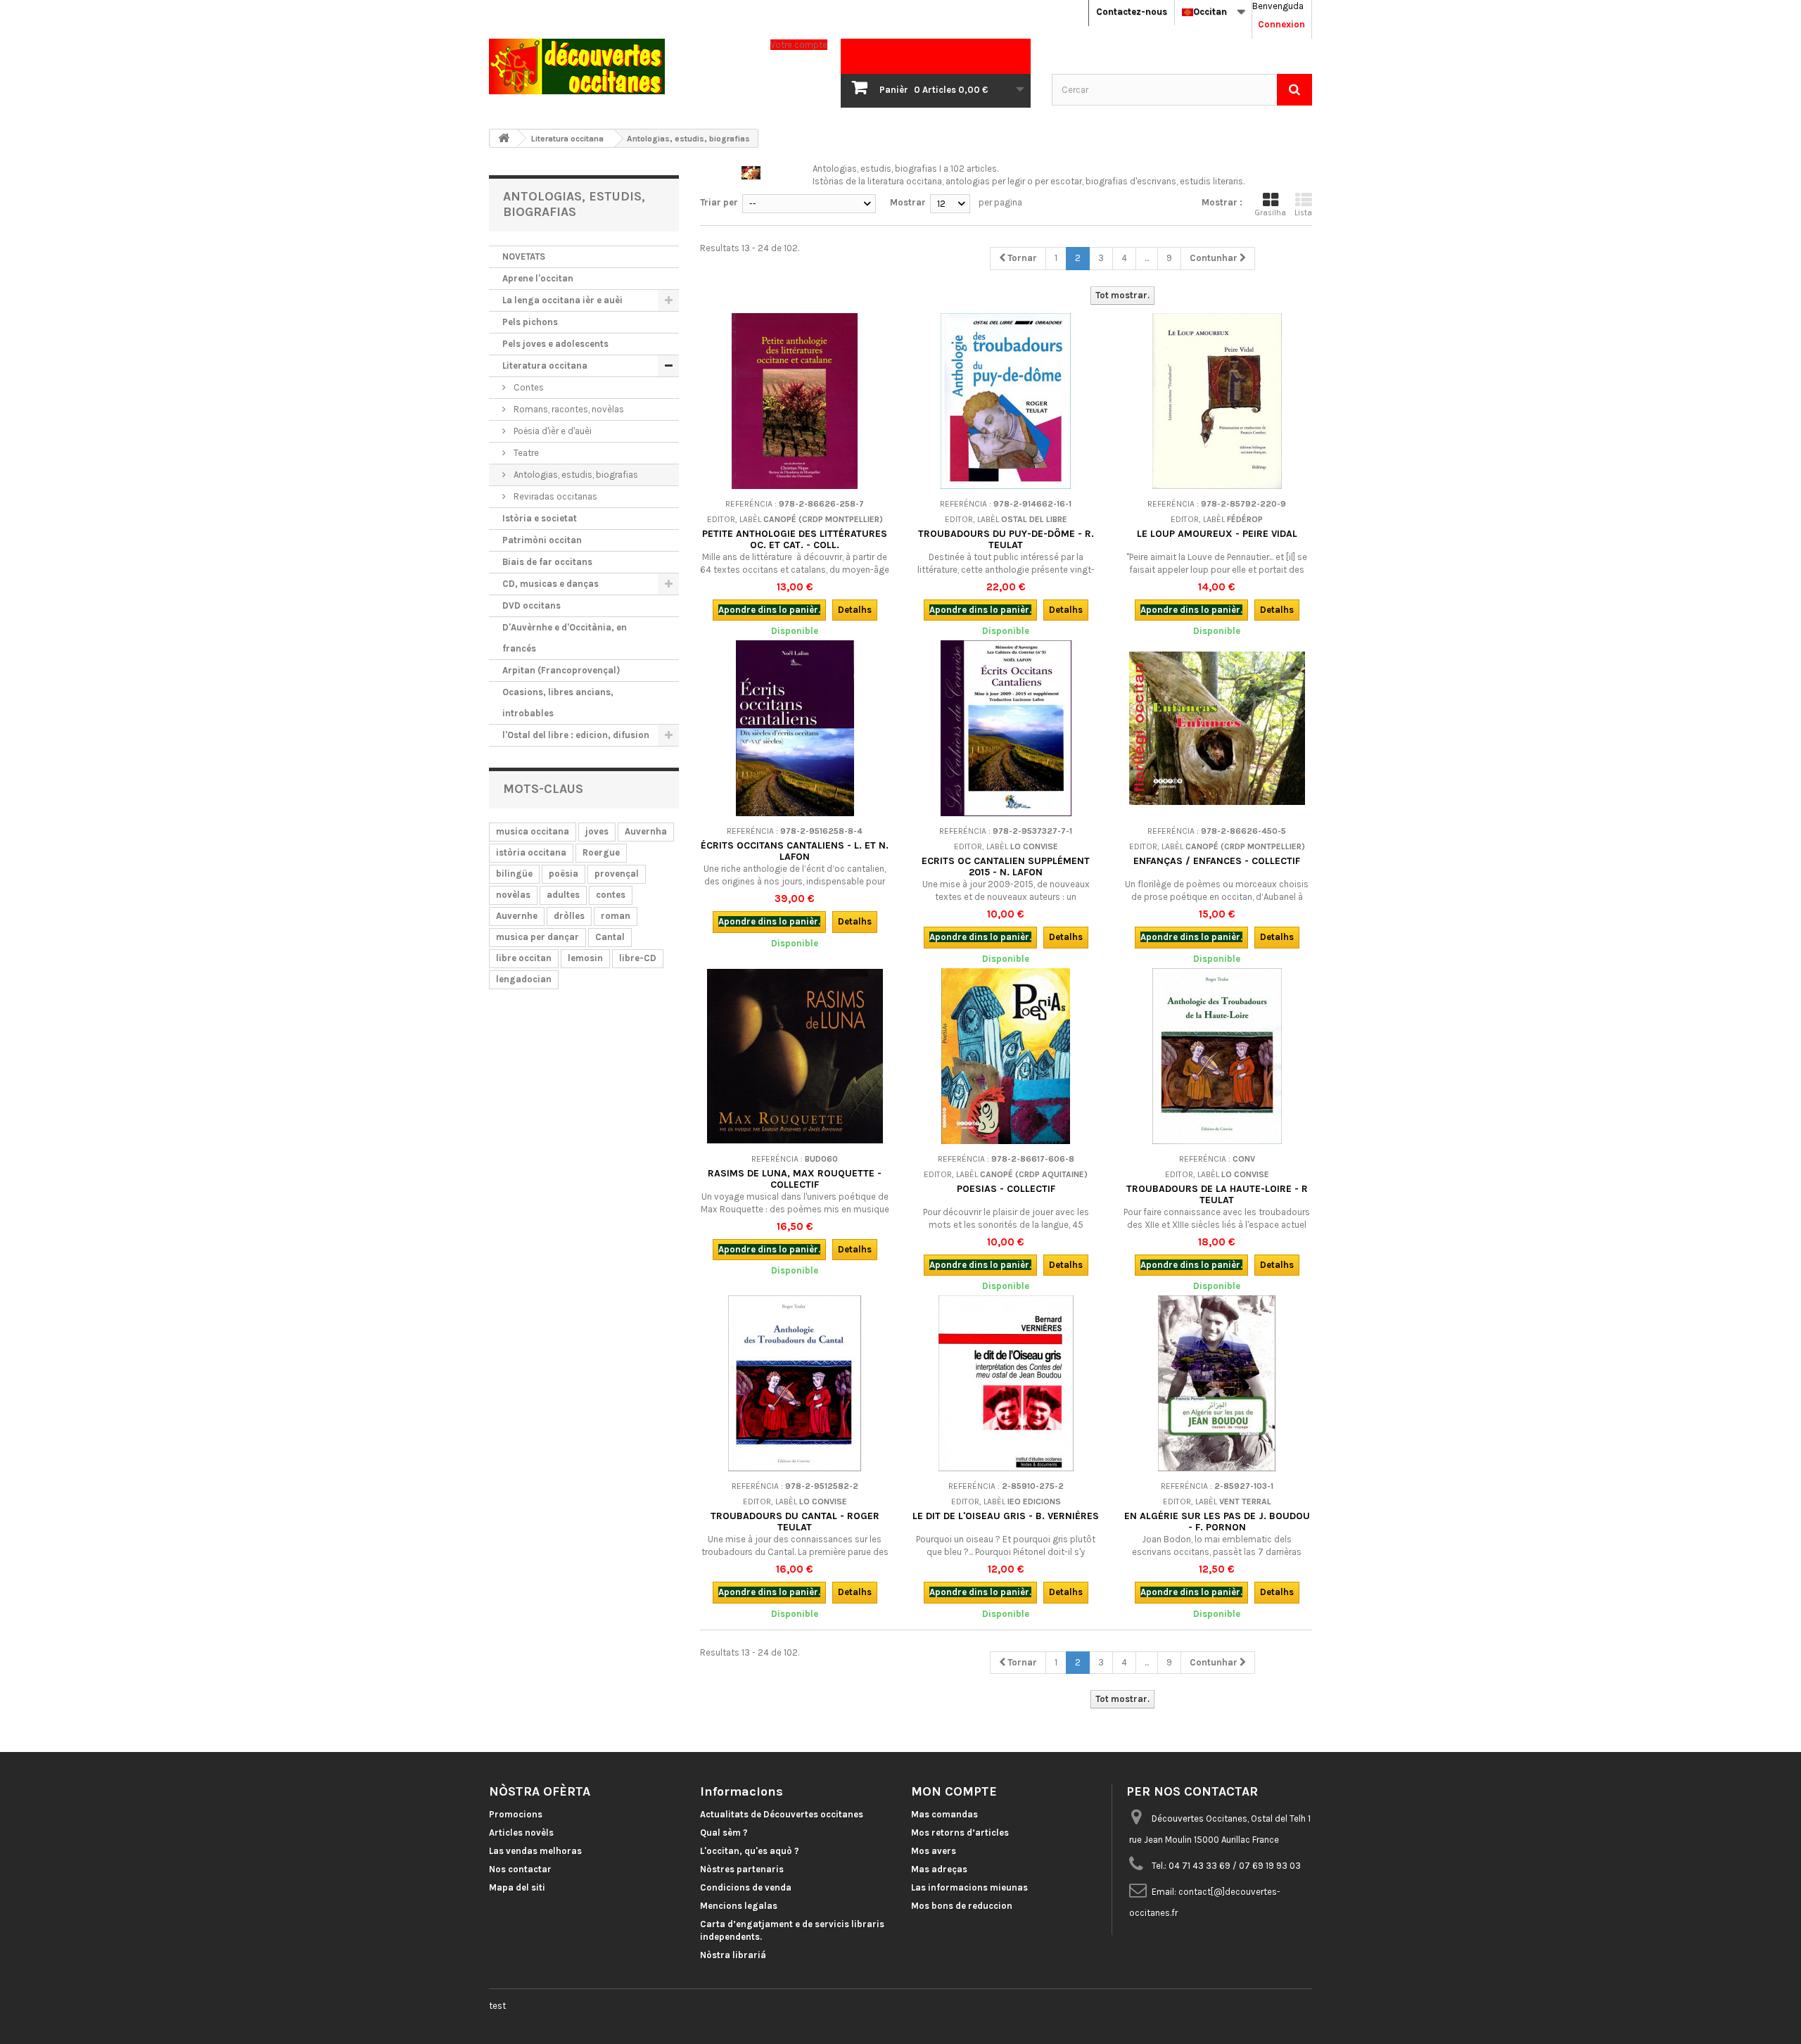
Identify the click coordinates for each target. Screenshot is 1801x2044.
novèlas (513, 895)
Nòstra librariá (733, 1955)
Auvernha (646, 831)
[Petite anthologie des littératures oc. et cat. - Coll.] (795, 401)
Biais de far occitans (547, 562)
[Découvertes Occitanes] (619, 66)
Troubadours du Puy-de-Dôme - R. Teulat (1006, 539)
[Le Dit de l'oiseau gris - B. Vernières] (1006, 1383)
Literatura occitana (545, 366)
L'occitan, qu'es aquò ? (750, 1851)
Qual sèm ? (724, 1833)
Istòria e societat (540, 518)
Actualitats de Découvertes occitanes (782, 1814)
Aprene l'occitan (538, 278)
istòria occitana (531, 852)
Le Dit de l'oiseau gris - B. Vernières (1006, 1516)
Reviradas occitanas (554, 496)
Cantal (610, 937)
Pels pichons (530, 322)
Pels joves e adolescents (555, 344)
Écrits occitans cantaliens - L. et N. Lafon (795, 851)
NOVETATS (524, 256)
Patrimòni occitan (542, 540)
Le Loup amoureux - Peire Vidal (1217, 534)
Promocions (516, 1814)
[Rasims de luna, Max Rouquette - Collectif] (795, 1056)
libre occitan (524, 958)
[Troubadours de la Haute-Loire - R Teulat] (1217, 1056)
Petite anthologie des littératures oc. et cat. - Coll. (795, 539)
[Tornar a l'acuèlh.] (504, 138)
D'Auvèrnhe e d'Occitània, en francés (565, 638)
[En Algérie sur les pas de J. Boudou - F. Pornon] (1217, 1383)
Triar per (719, 202)
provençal (617, 874)
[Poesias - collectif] (1006, 1056)
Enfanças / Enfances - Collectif (1217, 861)
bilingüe (514, 874)
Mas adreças (939, 1869)
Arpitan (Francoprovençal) (561, 670)
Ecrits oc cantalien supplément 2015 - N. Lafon (1006, 867)
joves (597, 831)
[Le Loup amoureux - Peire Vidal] (1217, 401)
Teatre (525, 453)
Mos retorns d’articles (960, 1833)
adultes (563, 895)
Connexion (1281, 24)
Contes (528, 387)
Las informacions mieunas (969, 1887)
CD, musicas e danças (551, 584)
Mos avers (934, 1851)
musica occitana (533, 831)
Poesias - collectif (1006, 1189)
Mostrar (908, 202)
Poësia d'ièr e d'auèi (552, 431)
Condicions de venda (746, 1887)
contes (611, 895)
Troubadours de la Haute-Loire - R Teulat (1217, 1194)
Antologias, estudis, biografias (575, 475)
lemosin (585, 958)
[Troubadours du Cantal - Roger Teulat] (795, 1383)
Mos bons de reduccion (962, 1906)
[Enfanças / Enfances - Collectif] (1217, 728)
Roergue (601, 852)
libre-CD (638, 958)
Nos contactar (520, 1869)
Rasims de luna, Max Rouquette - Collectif (795, 1179)
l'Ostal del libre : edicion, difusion (576, 735)
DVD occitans (532, 605)
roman (616, 916)
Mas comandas (944, 1814)
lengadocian (524, 979)
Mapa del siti (517, 1887)
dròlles (569, 916)
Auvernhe (517, 916)
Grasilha (1271, 213)
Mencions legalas (739, 1906)
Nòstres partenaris (742, 1869)
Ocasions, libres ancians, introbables (558, 703)
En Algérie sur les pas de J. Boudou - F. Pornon (1217, 1522)
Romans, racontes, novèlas (568, 409)
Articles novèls (521, 1833)
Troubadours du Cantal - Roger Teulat (795, 1522)
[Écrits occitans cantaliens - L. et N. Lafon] (795, 728)
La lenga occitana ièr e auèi (562, 300)
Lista (1303, 213)
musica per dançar (537, 937)
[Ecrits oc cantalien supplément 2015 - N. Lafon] (1006, 728)
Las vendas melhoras (535, 1851)
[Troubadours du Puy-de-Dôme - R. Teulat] (1006, 401)
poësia (564, 874)
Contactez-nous (1132, 12)
